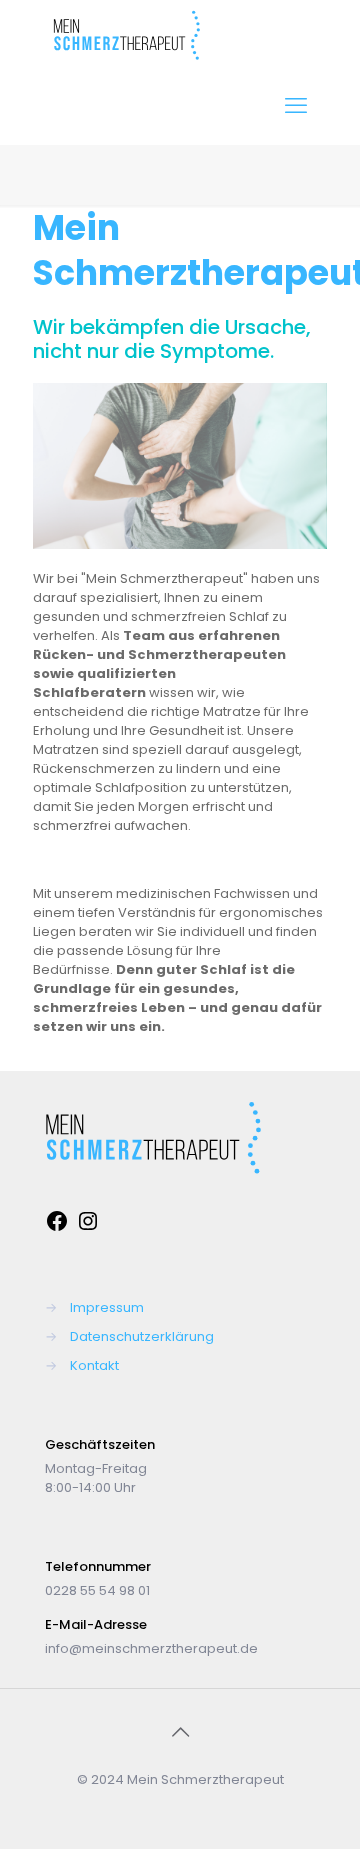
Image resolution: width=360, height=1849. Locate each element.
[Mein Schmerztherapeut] (126, 55)
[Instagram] (88, 1228)
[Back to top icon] (180, 1732)
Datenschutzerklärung (142, 1336)
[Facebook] (57, 1228)
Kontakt (94, 1365)
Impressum (107, 1307)
